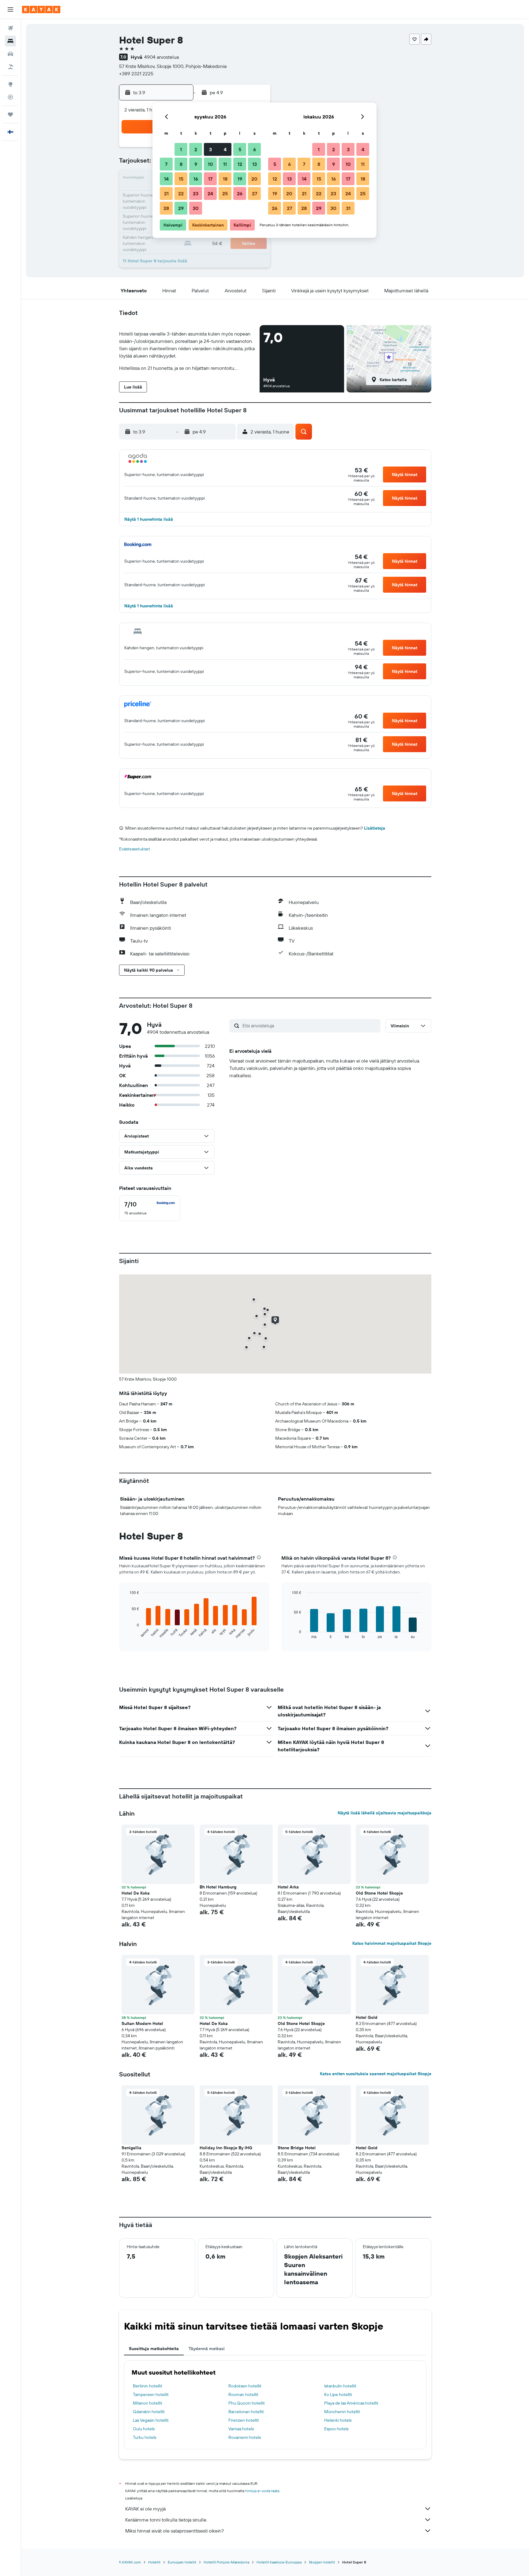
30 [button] (196, 208)
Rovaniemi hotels (245, 2437)
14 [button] (166, 179)
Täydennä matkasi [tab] (207, 2349)
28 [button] (166, 208)
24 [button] (210, 193)
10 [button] (210, 164)
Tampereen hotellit (151, 2394)
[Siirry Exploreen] (10, 84)
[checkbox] (150, 1208)
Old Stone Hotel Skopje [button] (379, 1893)
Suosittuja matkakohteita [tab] (154, 2349)
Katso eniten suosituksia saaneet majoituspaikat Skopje (376, 2074)
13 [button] (255, 164)
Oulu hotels (144, 2429)
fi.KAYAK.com (130, 2562)
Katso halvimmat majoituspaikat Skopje (392, 1943)
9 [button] (196, 164)
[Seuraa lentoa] (10, 97)
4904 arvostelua (161, 57)
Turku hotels (144, 2437)
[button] (10, 9)
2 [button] (196, 149)
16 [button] (196, 179)
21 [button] (166, 193)
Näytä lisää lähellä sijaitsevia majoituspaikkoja (385, 1813)
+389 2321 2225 (136, 73)
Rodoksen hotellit (245, 2386)
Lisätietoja (375, 828)
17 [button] (210, 179)
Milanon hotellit (148, 2403)
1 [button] (181, 149)
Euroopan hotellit (182, 2562)
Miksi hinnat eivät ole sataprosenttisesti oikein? (174, 2531)
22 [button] (181, 193)
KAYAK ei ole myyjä (145, 2509)
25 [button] (225, 193)
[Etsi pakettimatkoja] (10, 67)
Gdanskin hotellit (149, 2412)
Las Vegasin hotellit (151, 2420)
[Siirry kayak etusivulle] (41, 9)
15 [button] (181, 179)
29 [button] (181, 208)
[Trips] (10, 114)
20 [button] (254, 179)
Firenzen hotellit (244, 2420)
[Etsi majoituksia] (10, 41)
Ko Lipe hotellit (338, 2394)
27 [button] (255, 193)
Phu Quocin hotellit (247, 2403)
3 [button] (210, 149)
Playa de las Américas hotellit (351, 2403)
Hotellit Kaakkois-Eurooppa (279, 2562)
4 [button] (225, 149)
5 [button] (240, 149)
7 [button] (166, 164)
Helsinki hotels (338, 2420)
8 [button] (181, 164)
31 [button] (348, 208)
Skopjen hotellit (322, 2562)
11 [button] (225, 164)
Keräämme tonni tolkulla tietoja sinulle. (166, 2520)
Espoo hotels (336, 2429)
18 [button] (225, 179)
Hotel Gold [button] (367, 2017)
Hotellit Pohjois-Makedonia (226, 2562)
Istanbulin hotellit (340, 2386)
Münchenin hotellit (342, 2412)
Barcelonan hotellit (246, 2412)
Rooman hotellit (243, 2394)
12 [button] (240, 164)
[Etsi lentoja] (10, 28)
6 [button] (255, 149)
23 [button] (196, 193)
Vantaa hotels (241, 2429)
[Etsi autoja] (10, 54)
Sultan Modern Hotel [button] (142, 2023)
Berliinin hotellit (148, 2386)
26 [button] (240, 193)
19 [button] (240, 179)
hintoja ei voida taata (262, 2491)
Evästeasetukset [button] (135, 849)
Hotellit (154, 2562)
